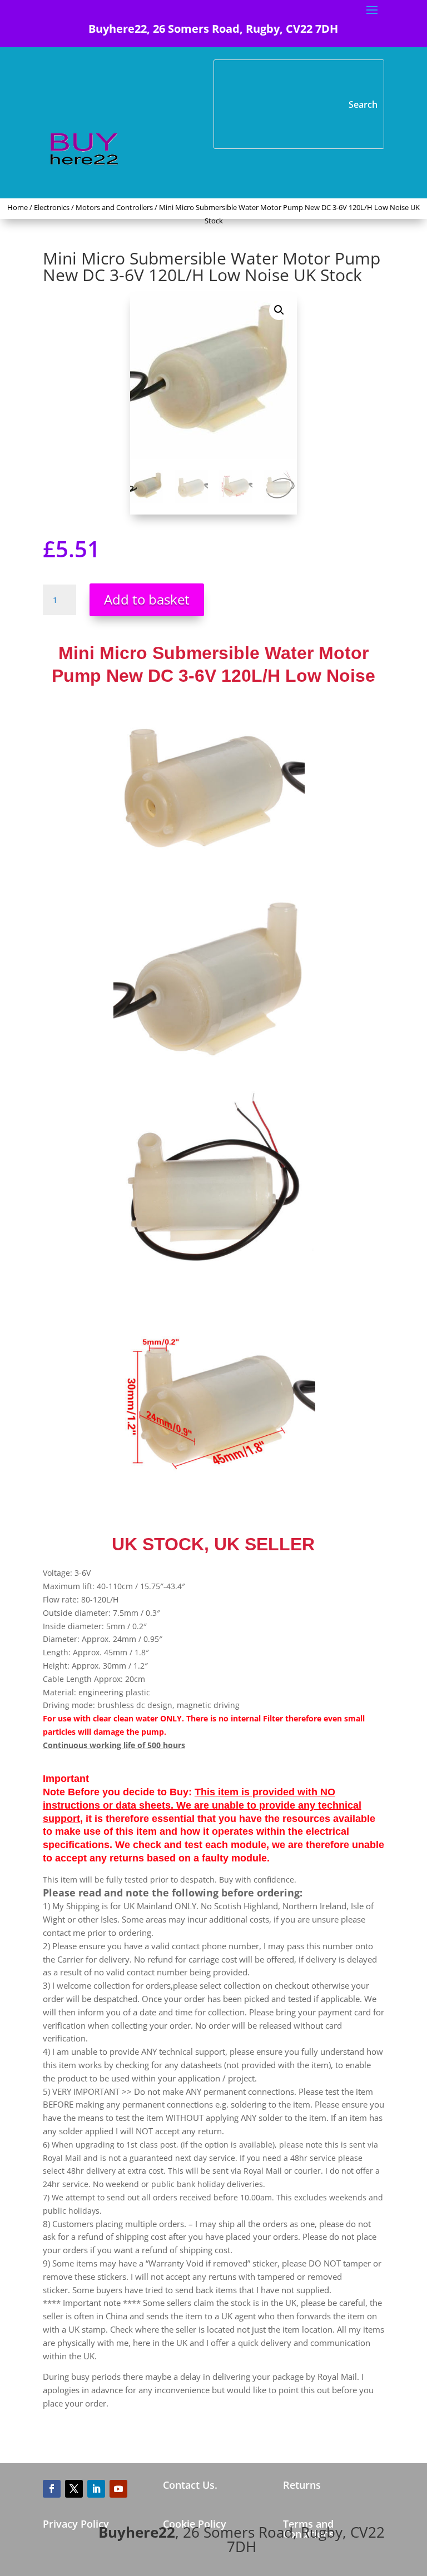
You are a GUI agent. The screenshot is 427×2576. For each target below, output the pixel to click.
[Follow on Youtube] (118, 2489)
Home (18, 207)
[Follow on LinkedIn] (96, 2489)
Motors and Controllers (114, 207)
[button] (279, 310)
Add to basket (147, 599)
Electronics (52, 207)
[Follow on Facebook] (52, 2489)
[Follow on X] (74, 2489)
